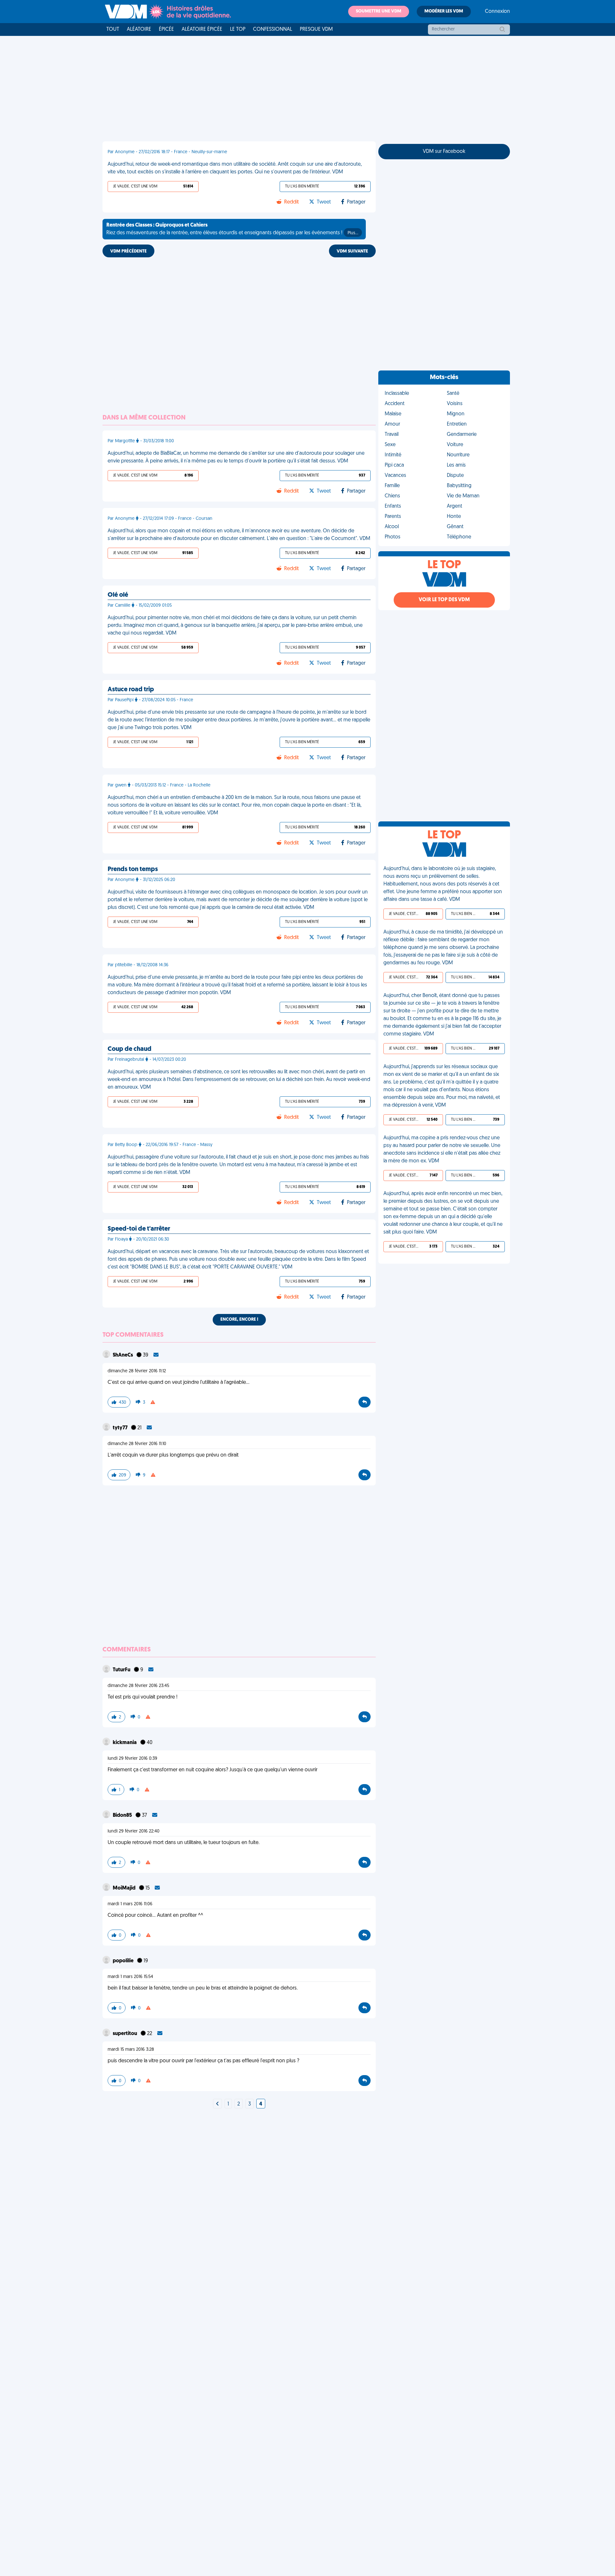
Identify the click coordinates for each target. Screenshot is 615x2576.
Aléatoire (139, 29)
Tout (113, 29)
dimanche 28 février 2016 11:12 (137, 1371)
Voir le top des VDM (444, 600)
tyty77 (121, 1428)
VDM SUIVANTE (352, 251)
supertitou (125, 2034)
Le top (238, 29)
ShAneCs (123, 1355)
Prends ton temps (133, 869)
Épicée (166, 29)
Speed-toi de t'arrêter (139, 1229)
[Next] (217, 2104)
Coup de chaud (130, 1049)
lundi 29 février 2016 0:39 (132, 1759)
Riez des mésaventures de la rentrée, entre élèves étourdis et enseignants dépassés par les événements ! (232, 229)
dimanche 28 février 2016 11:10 (137, 1444)
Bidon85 (123, 1816)
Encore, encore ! (239, 1320)
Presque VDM (316, 29)
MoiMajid (125, 1888)
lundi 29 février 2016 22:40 (134, 1831)
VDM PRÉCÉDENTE (128, 251)
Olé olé (118, 595)
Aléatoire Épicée (202, 29)
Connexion (497, 12)
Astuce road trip (131, 690)
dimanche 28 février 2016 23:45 (138, 1686)
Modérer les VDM (444, 11)
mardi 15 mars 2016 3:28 (131, 2050)
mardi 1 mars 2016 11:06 (130, 1904)
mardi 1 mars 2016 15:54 (130, 1977)
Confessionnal (273, 29)
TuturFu (122, 1670)
